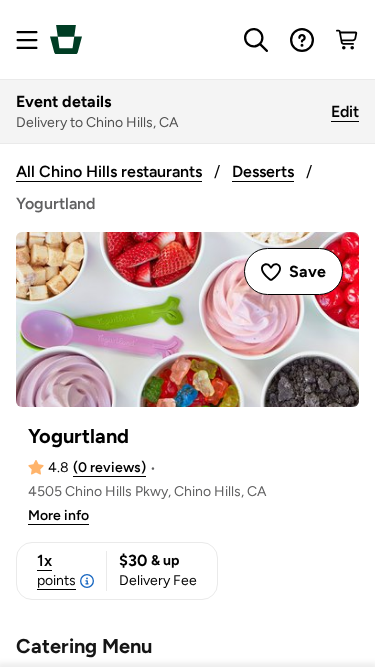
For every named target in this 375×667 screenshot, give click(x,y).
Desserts (263, 171)
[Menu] (27, 40)
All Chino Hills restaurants (109, 171)
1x (56, 570)
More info (58, 515)
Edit (345, 111)
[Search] (256, 40)
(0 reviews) (109, 467)
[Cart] (348, 40)
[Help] (302, 40)
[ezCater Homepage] (66, 39)
